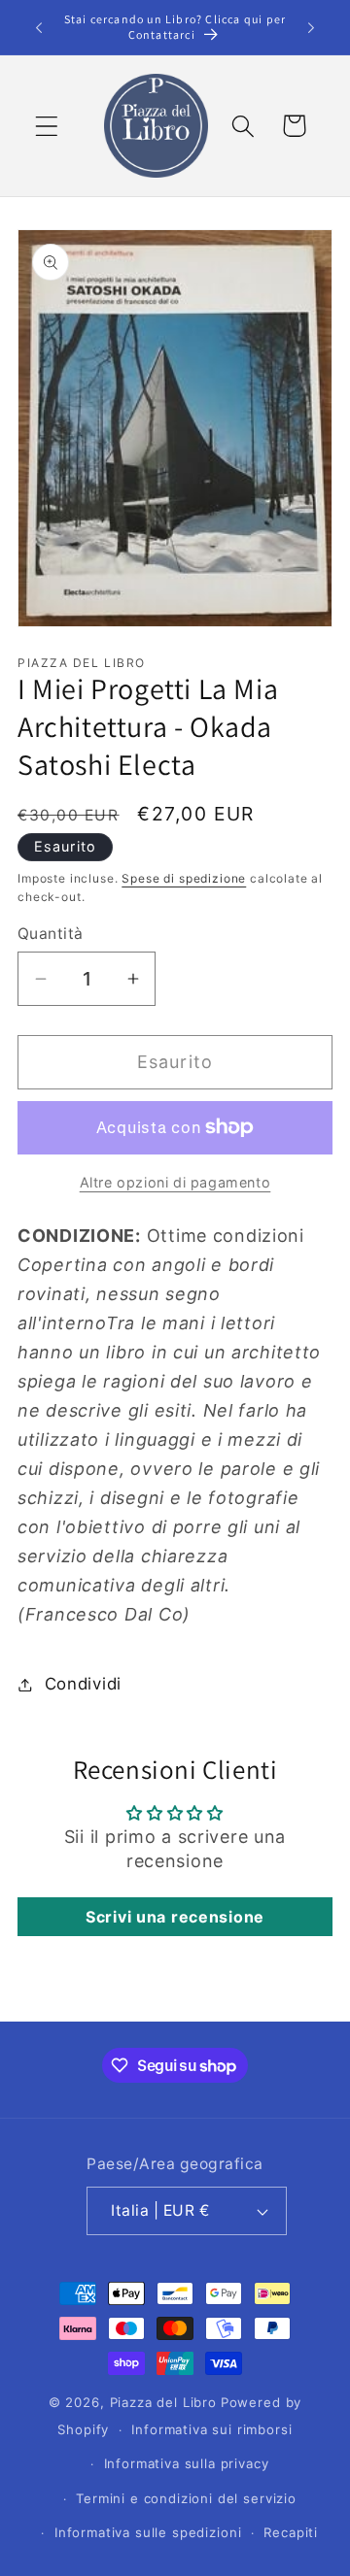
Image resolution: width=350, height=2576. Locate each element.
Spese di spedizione (184, 878)
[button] (47, 126)
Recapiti (291, 2532)
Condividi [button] (83, 1684)
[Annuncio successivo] (311, 27)
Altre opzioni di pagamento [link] (175, 1182)
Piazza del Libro (163, 2402)
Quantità (51, 934)
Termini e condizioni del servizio (186, 2498)
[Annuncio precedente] (39, 27)
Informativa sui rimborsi (211, 2429)
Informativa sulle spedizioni (148, 2532)
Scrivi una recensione (175, 1917)
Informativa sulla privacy (187, 2463)
